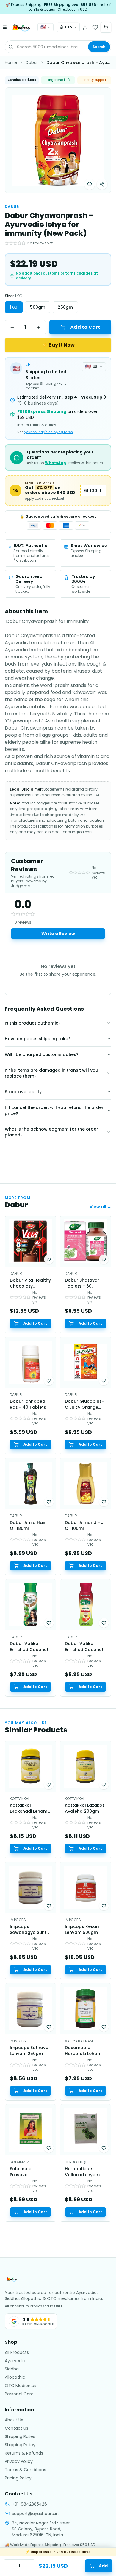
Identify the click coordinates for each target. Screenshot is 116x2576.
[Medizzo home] (21, 27)
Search (99, 47)
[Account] (85, 27)
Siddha (12, 2369)
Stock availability (23, 1092)
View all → (100, 1207)
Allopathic (15, 2377)
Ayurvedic (15, 2361)
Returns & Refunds (24, 2453)
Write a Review (58, 934)
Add (103, 2566)
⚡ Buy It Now (58, 345)
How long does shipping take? (38, 1039)
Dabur (32, 62)
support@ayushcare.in (35, 2514)
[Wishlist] (95, 27)
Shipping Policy (20, 2445)
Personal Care (19, 2394)
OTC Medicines (21, 2386)
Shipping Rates (20, 2436)
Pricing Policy (18, 2478)
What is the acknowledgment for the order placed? (51, 1132)
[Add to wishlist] (90, 184)
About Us (14, 2420)
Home (11, 62)
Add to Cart (85, 327)
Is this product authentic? (33, 1023)
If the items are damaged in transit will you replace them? (51, 1073)
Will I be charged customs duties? (42, 1054)
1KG (14, 307)
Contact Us (17, 2428)
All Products (17, 2352)
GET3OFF (93, 490)
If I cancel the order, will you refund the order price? (54, 1110)
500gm (38, 307)
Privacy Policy (19, 2461)
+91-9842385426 (29, 2504)
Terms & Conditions (25, 2470)
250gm (65, 307)
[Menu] (5, 27)
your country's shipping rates (49, 432)
